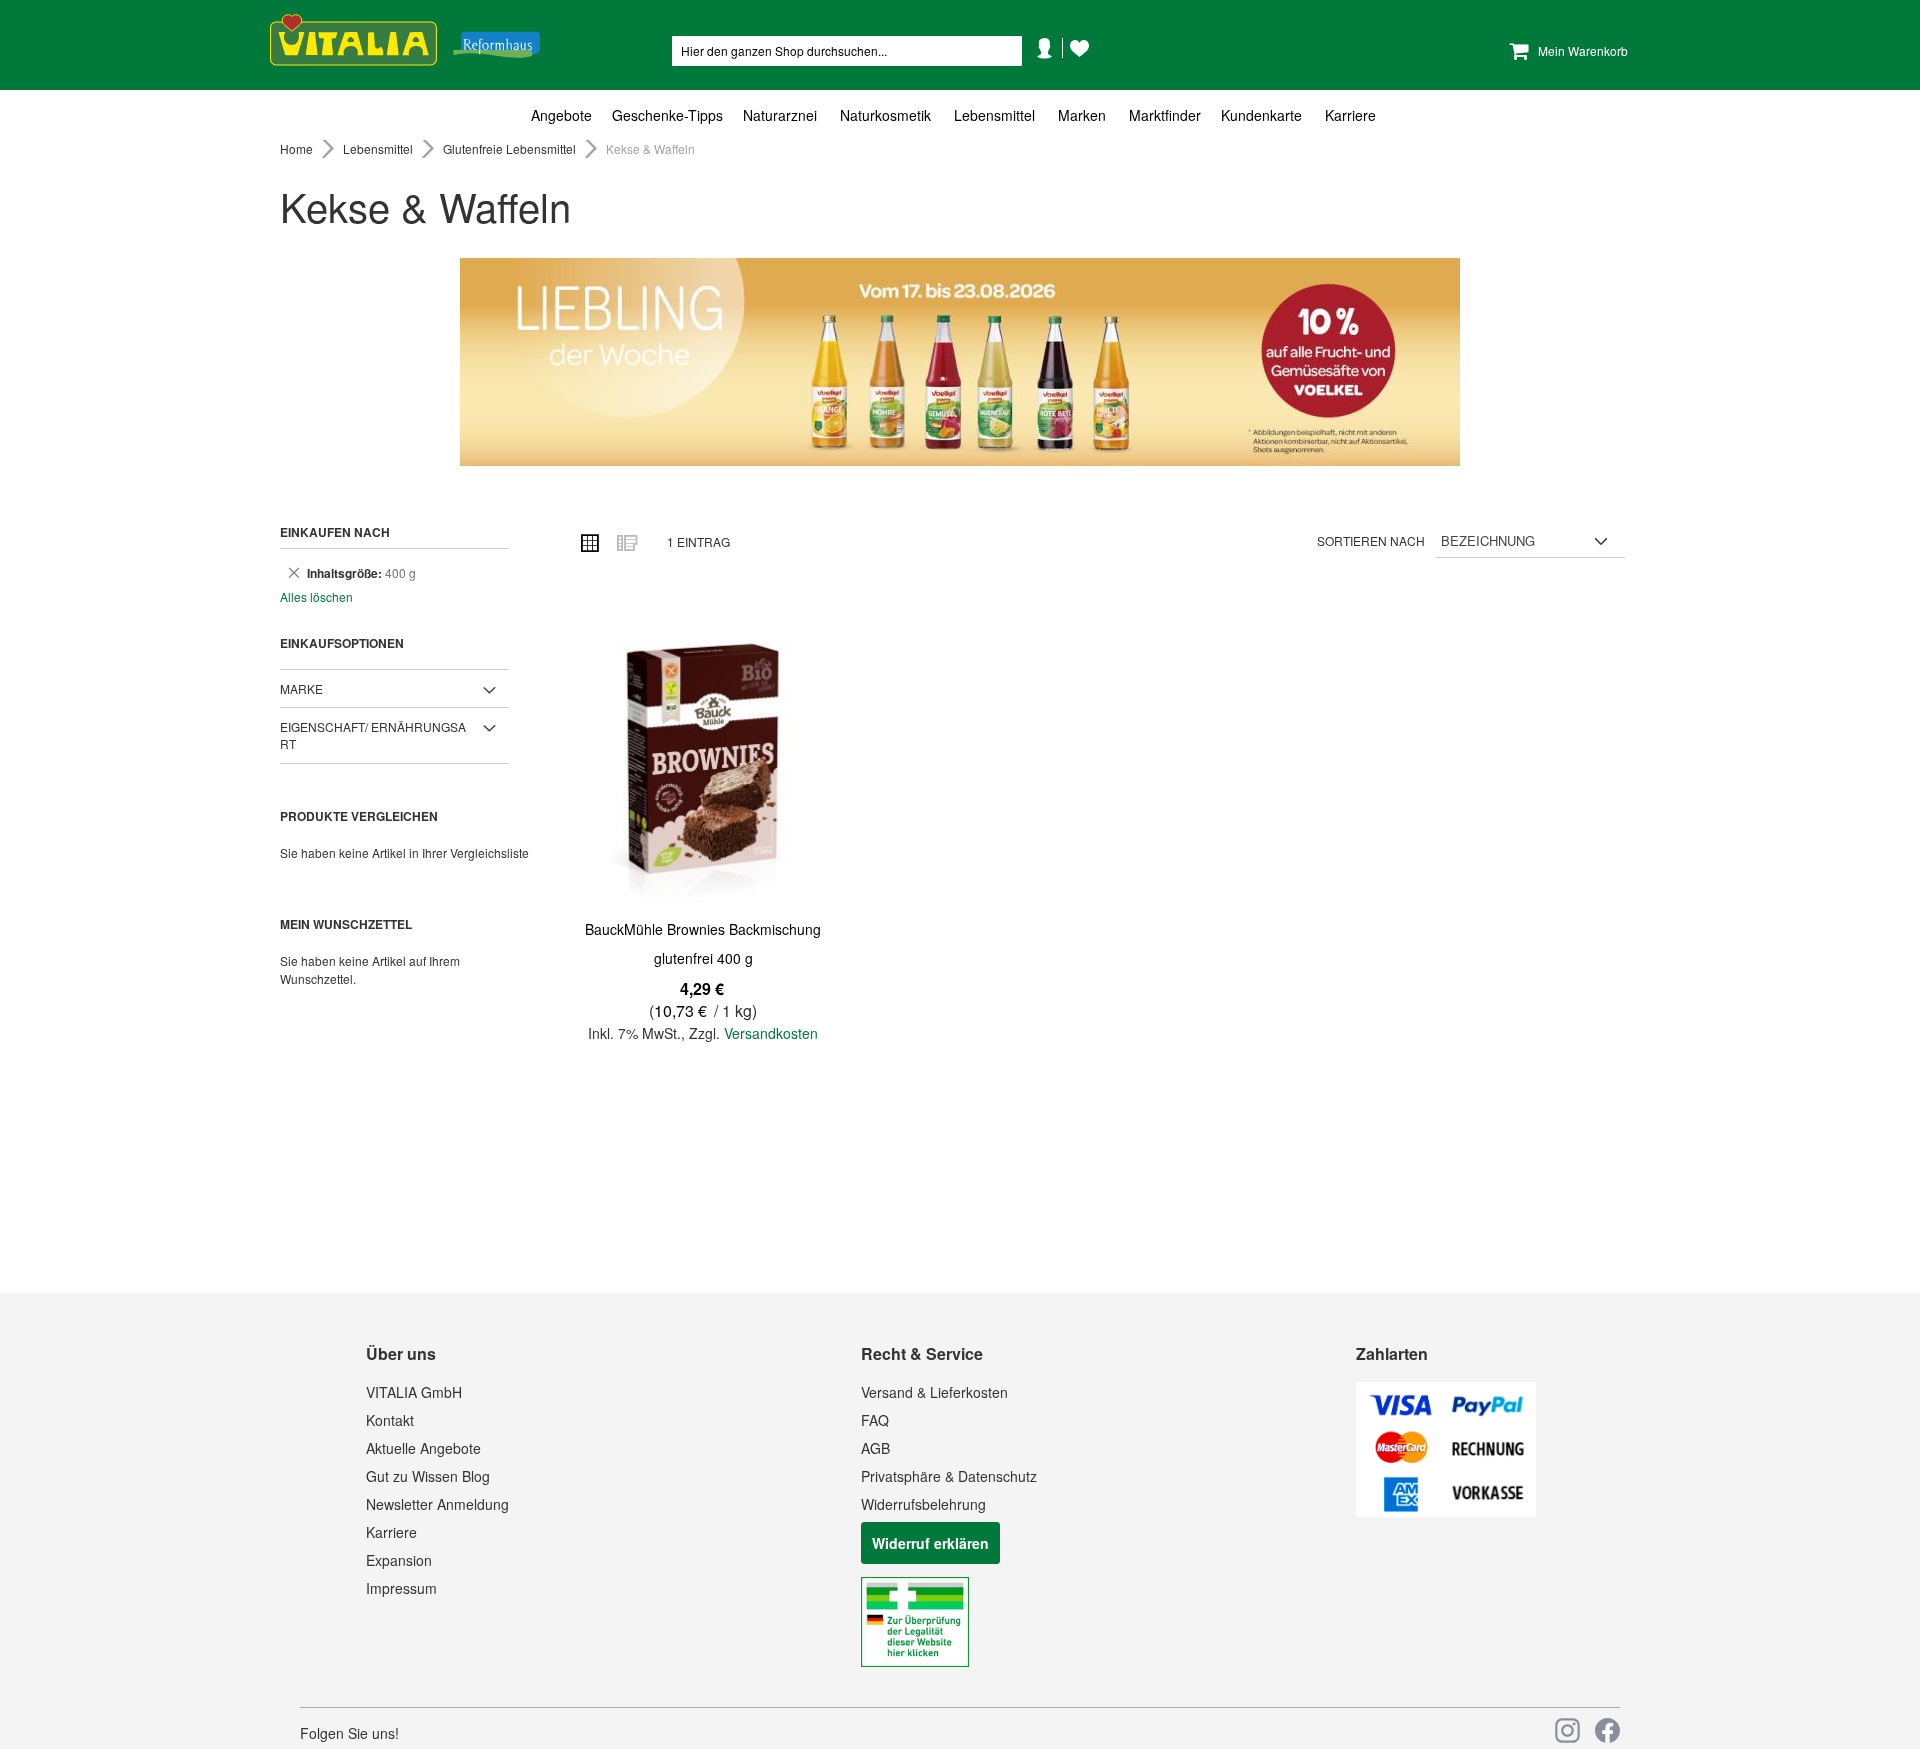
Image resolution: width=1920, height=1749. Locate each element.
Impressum (401, 1588)
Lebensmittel (379, 148)
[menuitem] (566, 115)
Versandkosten (771, 1033)
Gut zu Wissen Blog (428, 1476)
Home (298, 148)
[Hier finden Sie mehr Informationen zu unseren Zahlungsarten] (1446, 1511)
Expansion (399, 1560)
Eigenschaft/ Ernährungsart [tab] (373, 735)
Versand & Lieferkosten (934, 1392)
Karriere (391, 1532)
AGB (875, 1448)
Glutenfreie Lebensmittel (511, 148)
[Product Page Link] (703, 759)
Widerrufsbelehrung (923, 1504)
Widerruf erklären (930, 1543)
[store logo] (405, 40)
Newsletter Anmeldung (437, 1504)
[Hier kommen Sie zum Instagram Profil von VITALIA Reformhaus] (1567, 1730)
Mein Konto (1053, 78)
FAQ (875, 1420)
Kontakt (390, 1420)
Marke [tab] (301, 688)
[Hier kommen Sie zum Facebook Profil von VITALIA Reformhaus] (1607, 1730)
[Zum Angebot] (960, 362)
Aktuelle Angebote (423, 1448)
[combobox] (847, 51)
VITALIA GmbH (414, 1392)
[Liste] (626, 542)
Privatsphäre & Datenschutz (949, 1476)
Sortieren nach (1371, 540)
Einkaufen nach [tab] (335, 532)
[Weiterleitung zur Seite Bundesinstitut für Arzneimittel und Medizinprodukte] (915, 1661)
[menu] (960, 115)
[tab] (960, 115)
